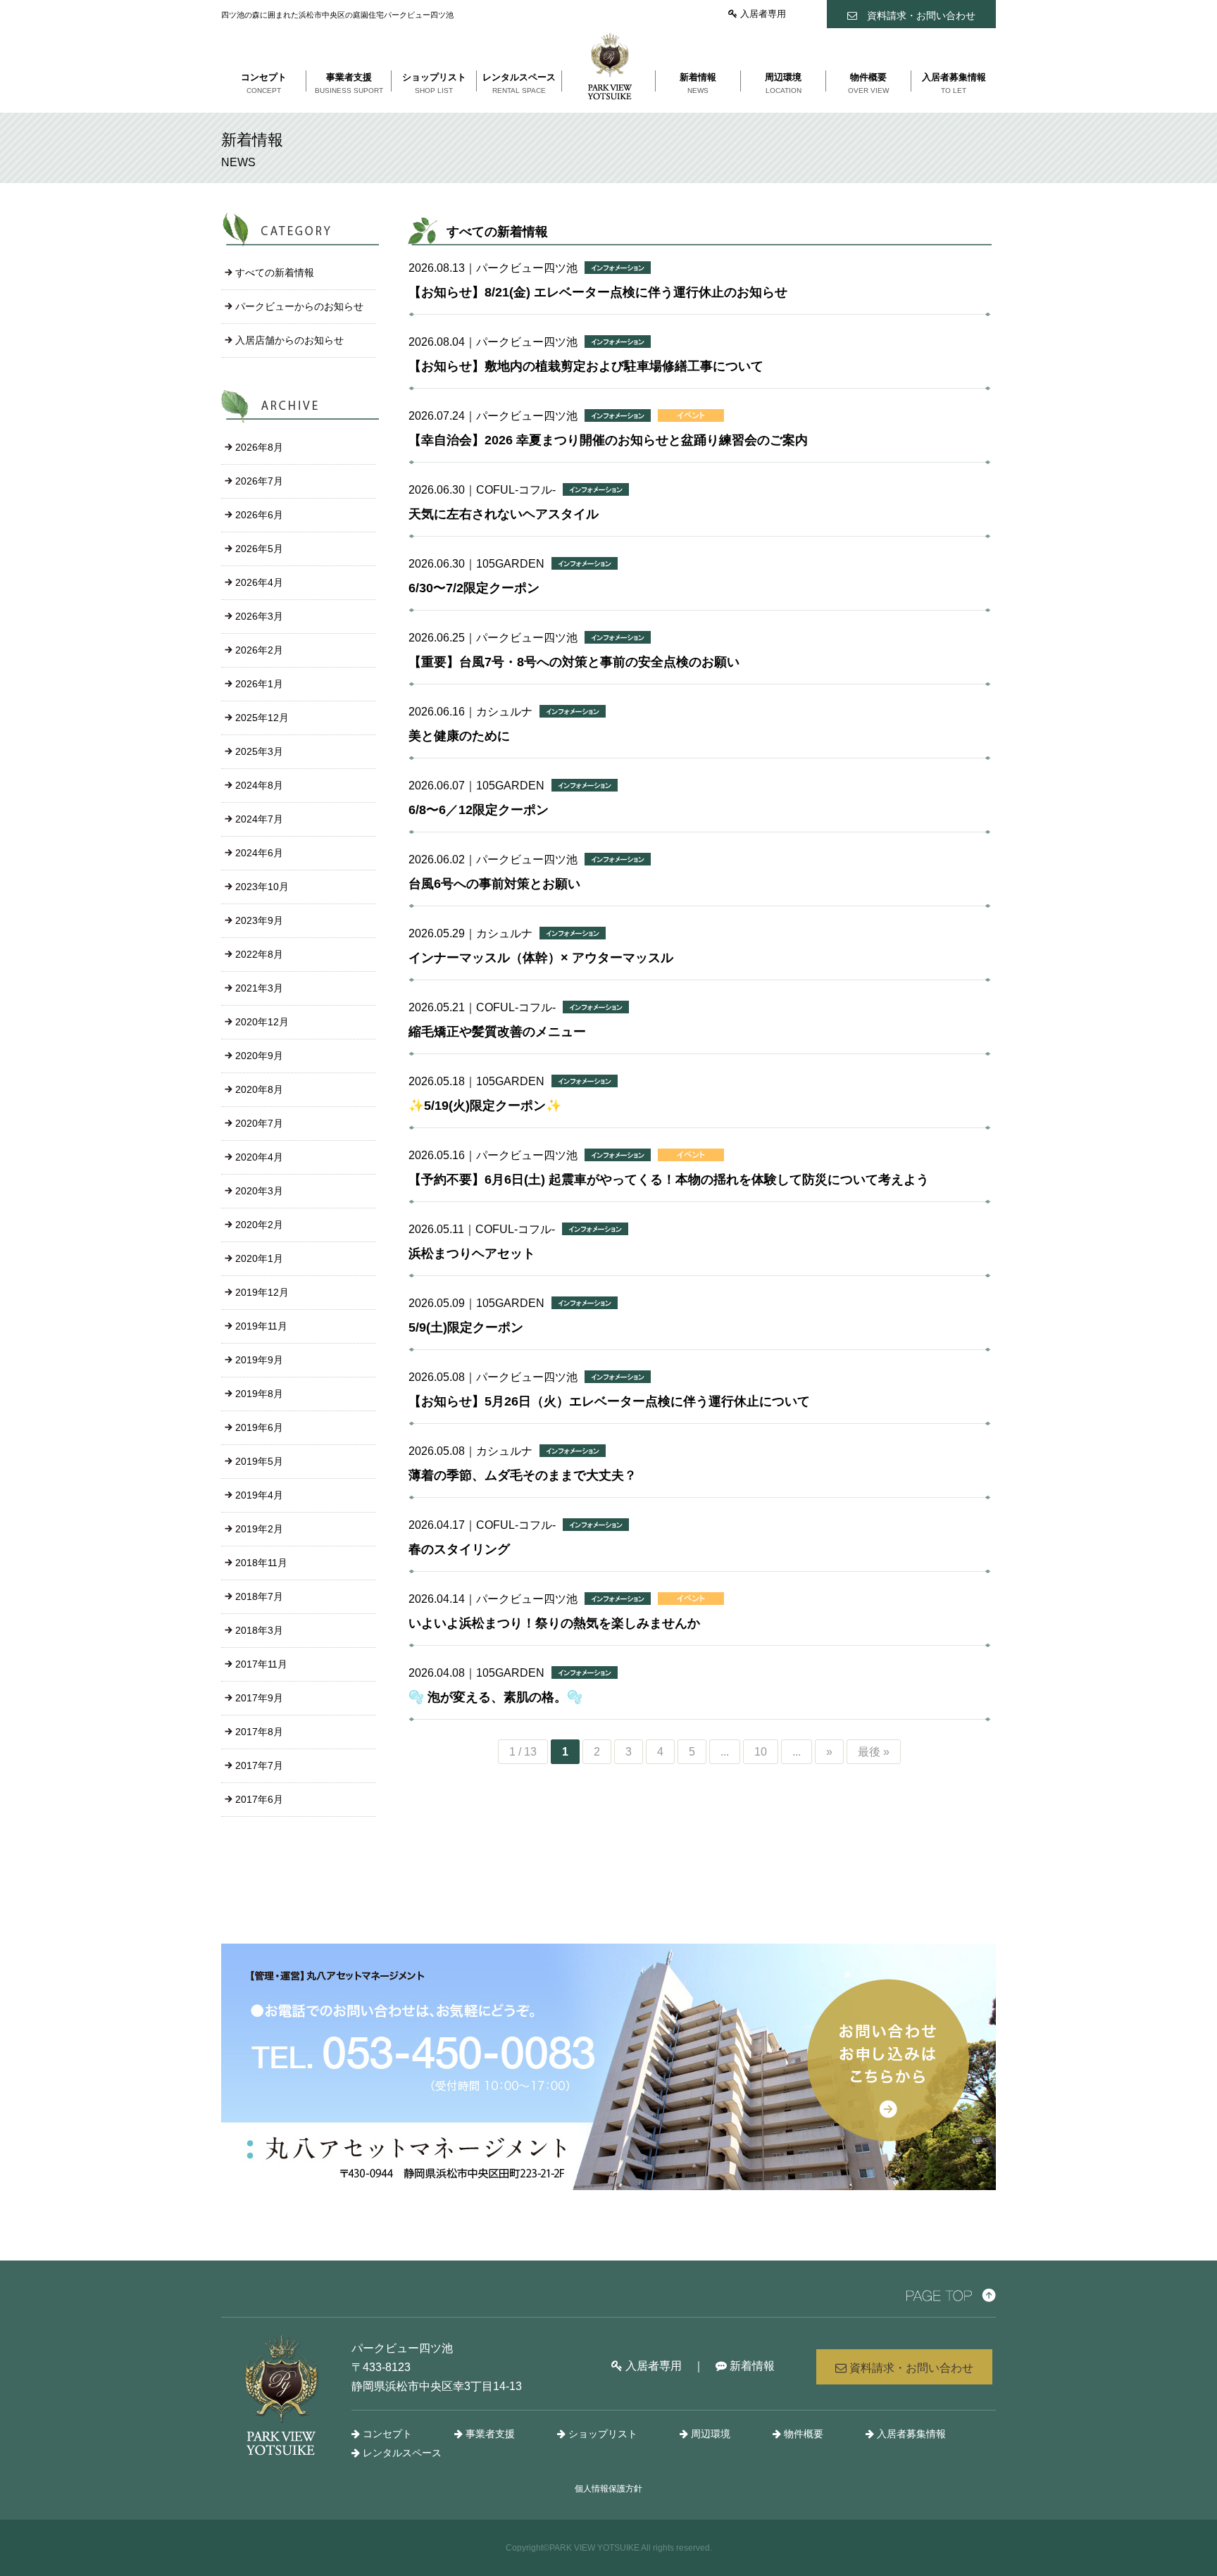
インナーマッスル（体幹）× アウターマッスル (541, 958)
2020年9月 (259, 1056)
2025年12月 (262, 718)
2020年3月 (259, 1191)
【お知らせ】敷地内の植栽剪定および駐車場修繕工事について (586, 366)
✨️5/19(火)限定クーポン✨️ (485, 1106)
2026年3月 (259, 616)
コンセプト (386, 2434)
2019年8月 (259, 1394)
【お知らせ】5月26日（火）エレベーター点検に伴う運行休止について (609, 1401)
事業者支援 (489, 2434)
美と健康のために (459, 736)
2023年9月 (259, 920)
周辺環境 (709, 2434)
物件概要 (802, 2434)
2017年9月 (259, 1698)
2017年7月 (259, 1765)
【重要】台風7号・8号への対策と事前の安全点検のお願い (574, 662)
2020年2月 (259, 1225)
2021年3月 (259, 988)
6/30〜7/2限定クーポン (474, 588)
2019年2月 (259, 1529)
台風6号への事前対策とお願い (494, 884)
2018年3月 (259, 1630)
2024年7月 (259, 819)
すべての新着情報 (275, 273)
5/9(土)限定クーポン (466, 1327)
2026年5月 (259, 549)
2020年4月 (259, 1157)
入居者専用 (762, 14)
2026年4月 (259, 582)
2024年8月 (259, 785)
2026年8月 (259, 447)
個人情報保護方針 (608, 2489)
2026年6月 (259, 515)
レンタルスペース (401, 2453)
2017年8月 (259, 1732)
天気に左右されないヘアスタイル (504, 514)
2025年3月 (259, 751)
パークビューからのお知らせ (299, 306)
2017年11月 (261, 1664)
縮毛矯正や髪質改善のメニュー (497, 1032)
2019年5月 (259, 1461)
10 (761, 1752)
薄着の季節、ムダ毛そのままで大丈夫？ (523, 1475)
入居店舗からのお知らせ (289, 340)
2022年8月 (259, 954)
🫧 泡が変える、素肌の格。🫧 (495, 1697)
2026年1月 (259, 684)
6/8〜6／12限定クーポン (479, 810)
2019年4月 (259, 1495)
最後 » (874, 1752)
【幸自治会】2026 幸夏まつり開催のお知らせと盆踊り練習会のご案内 (608, 440)
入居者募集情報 (910, 2434)
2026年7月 (259, 481)
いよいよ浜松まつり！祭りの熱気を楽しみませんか (554, 1623)
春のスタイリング (459, 1549)
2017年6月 (259, 1799)
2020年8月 (259, 1089)
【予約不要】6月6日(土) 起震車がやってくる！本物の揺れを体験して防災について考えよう (669, 1180)
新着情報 (751, 2366)
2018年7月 (259, 1596)
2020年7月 (259, 1123)
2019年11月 (261, 1326)
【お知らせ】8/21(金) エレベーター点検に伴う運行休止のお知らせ (598, 292)
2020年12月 (262, 1022)
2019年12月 (262, 1292)
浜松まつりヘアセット (472, 1253)
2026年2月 (259, 650)
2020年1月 (259, 1258)
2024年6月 (259, 853)
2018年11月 (261, 1563)
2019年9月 (259, 1360)
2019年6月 (259, 1427)
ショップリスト (601, 2434)
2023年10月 (262, 887)
